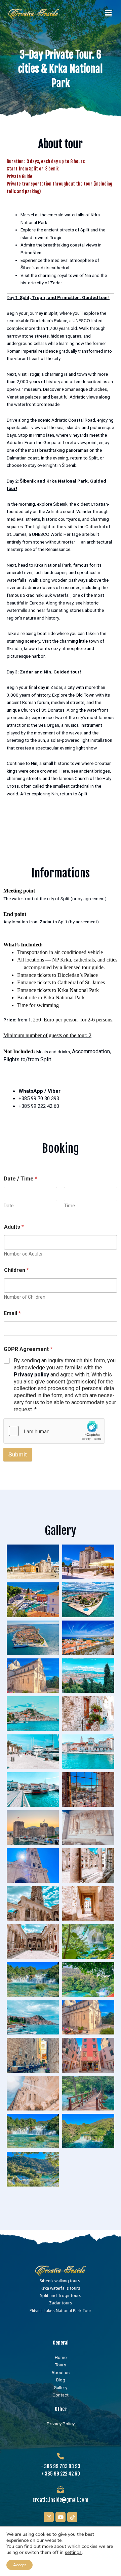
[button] (109, 13)
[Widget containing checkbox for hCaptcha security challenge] (54, 1431)
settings (73, 2553)
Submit (18, 1454)
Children (16, 1270)
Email (12, 1313)
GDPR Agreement (28, 1349)
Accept (19, 2565)
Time (69, 1206)
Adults (14, 1227)
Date (9, 1206)
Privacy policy (31, 1375)
